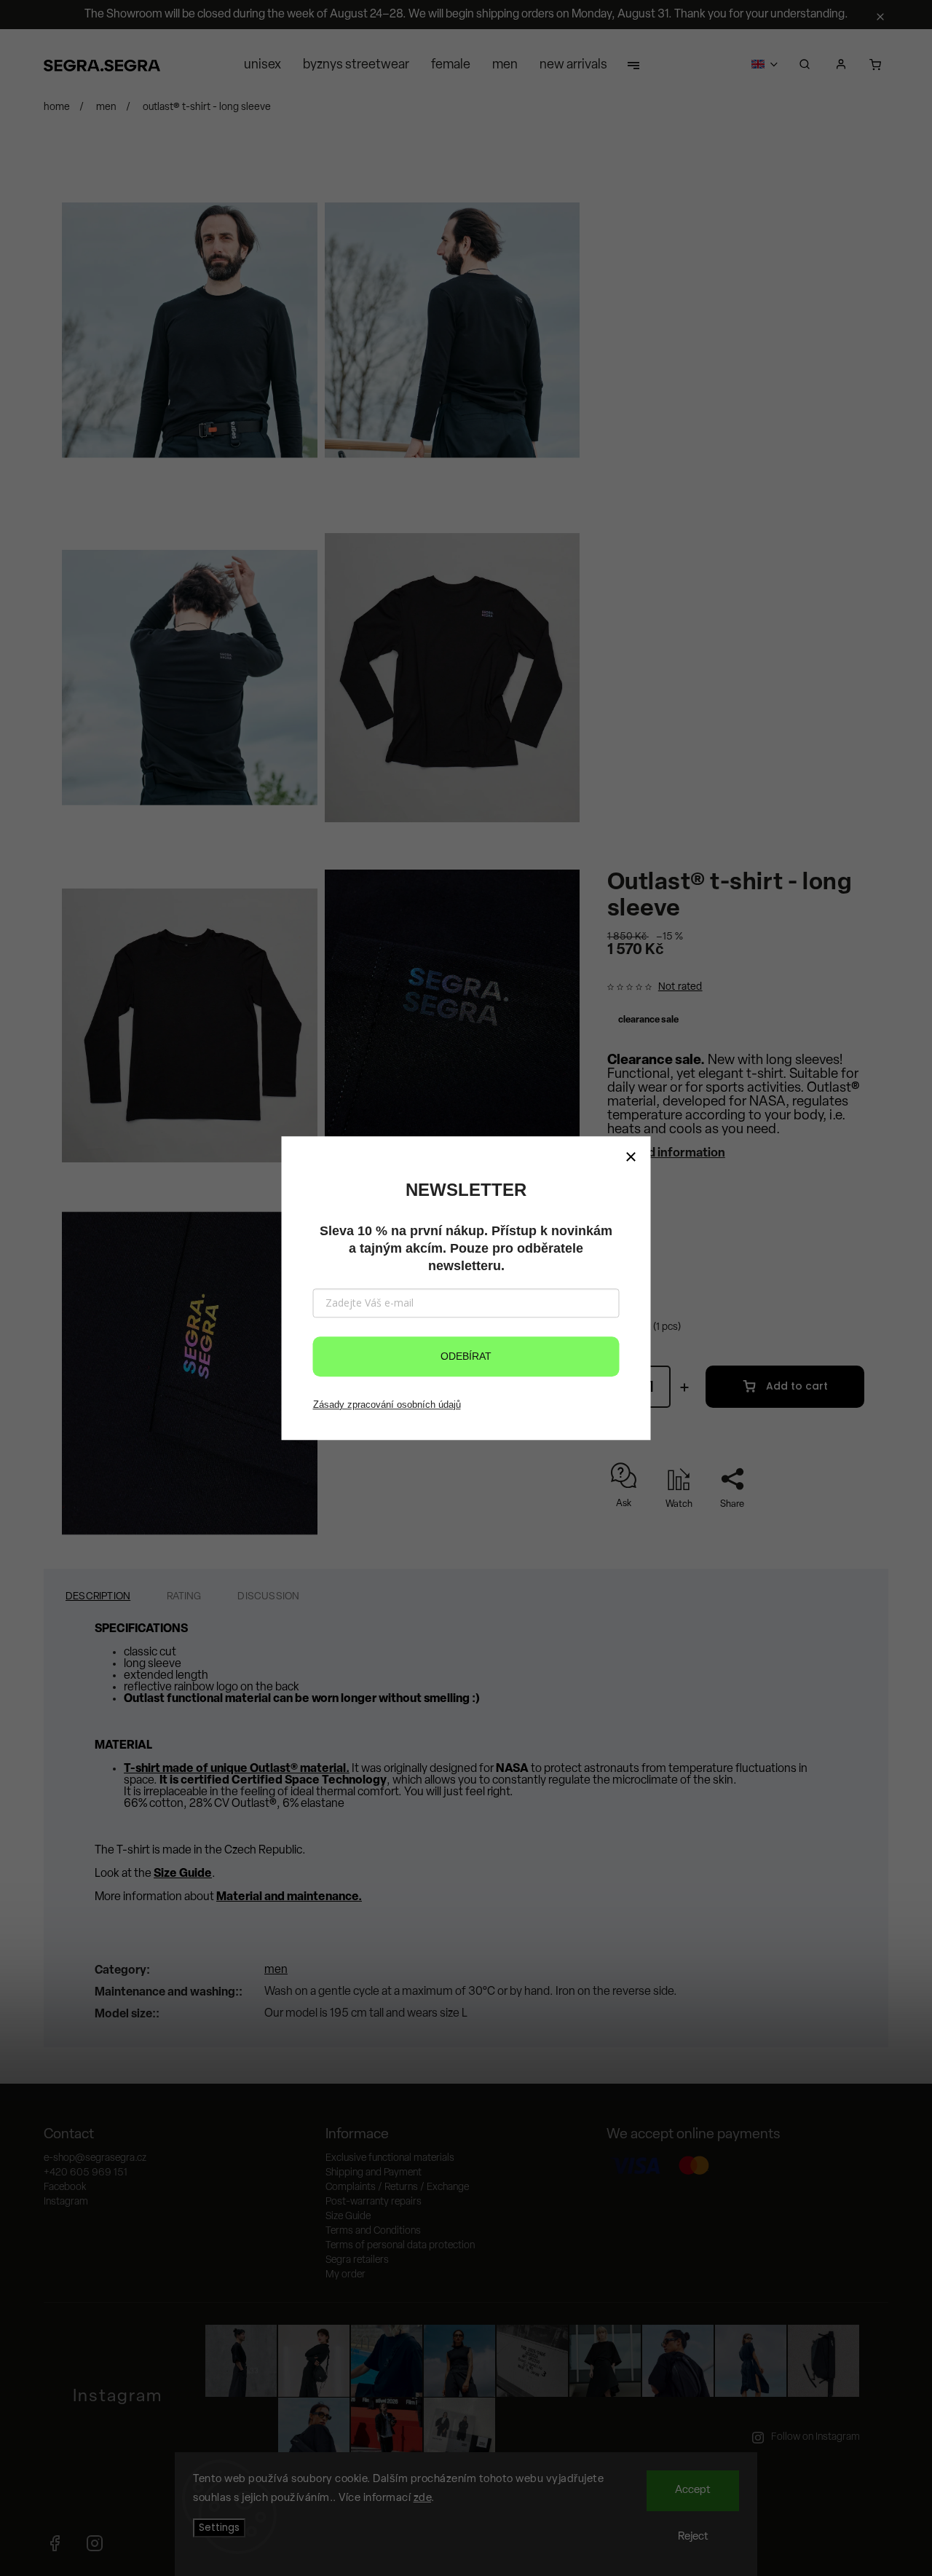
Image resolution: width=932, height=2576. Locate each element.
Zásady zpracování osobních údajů (387, 1405)
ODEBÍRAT (466, 1356)
